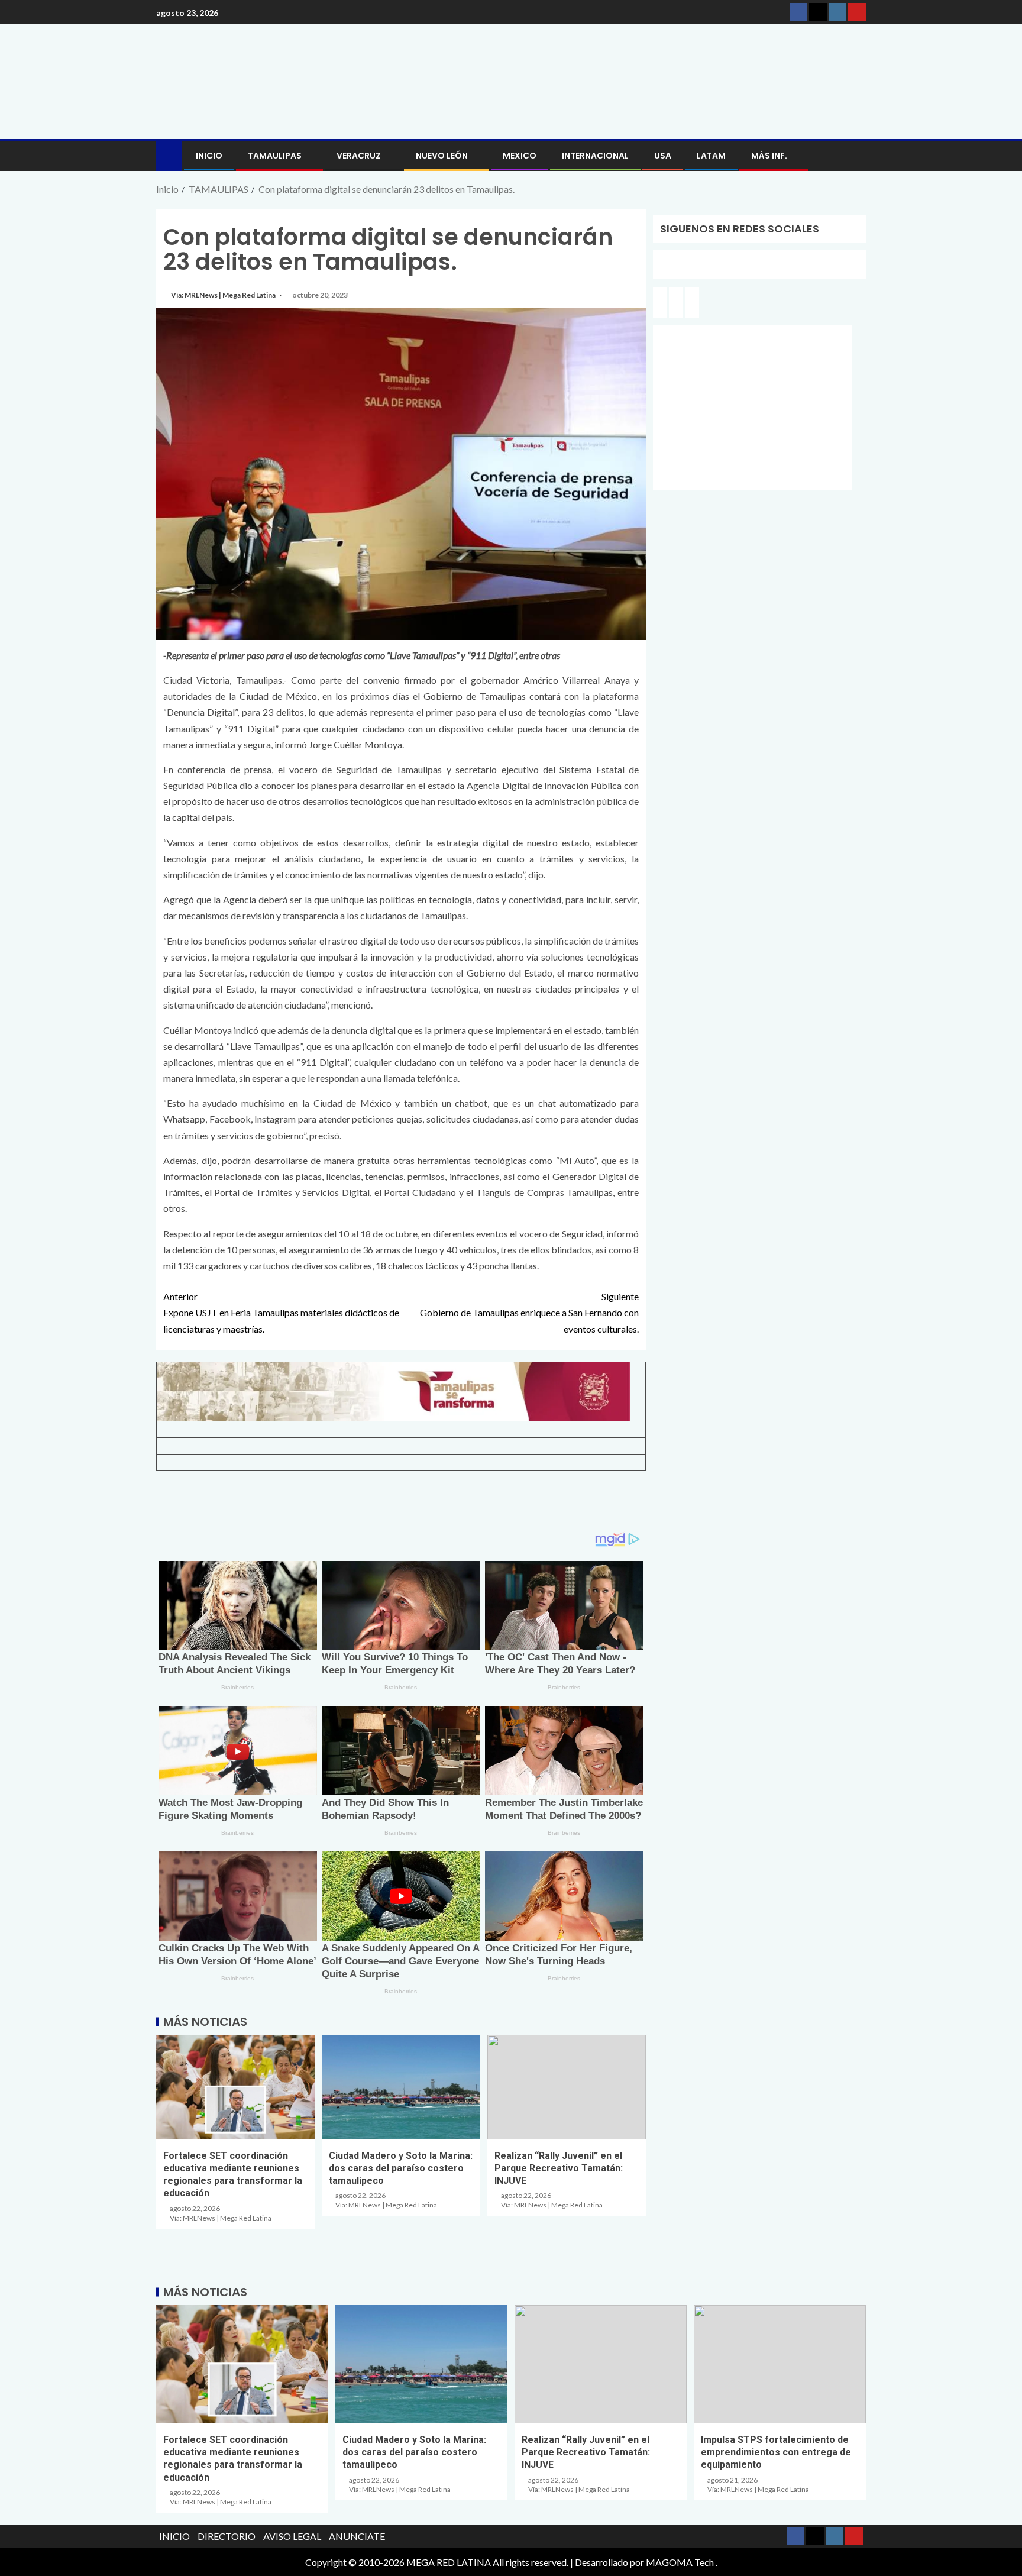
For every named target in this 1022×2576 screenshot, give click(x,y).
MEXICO (520, 156)
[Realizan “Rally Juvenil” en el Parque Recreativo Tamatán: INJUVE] (567, 2087)
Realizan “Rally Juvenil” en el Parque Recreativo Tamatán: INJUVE (559, 2168)
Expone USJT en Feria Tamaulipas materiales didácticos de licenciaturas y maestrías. (281, 1312)
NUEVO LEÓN (442, 156)
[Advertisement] (401, 1506)
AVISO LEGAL (292, 2536)
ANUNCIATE (357, 2536)
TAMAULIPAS (275, 156)
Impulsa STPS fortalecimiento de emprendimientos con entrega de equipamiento (776, 2452)
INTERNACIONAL (595, 156)
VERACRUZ (359, 156)
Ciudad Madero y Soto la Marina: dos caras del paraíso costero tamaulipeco (401, 2168)
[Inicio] (169, 155)
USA (663, 156)
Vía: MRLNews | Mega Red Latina (224, 295)
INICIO (209, 156)
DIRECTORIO (227, 2536)
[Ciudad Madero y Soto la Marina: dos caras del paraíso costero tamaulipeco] (401, 2087)
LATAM (711, 156)
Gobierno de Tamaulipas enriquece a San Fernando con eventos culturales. (529, 1312)
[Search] (856, 156)
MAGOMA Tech (680, 2562)
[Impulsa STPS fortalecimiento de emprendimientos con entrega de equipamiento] (780, 2364)
